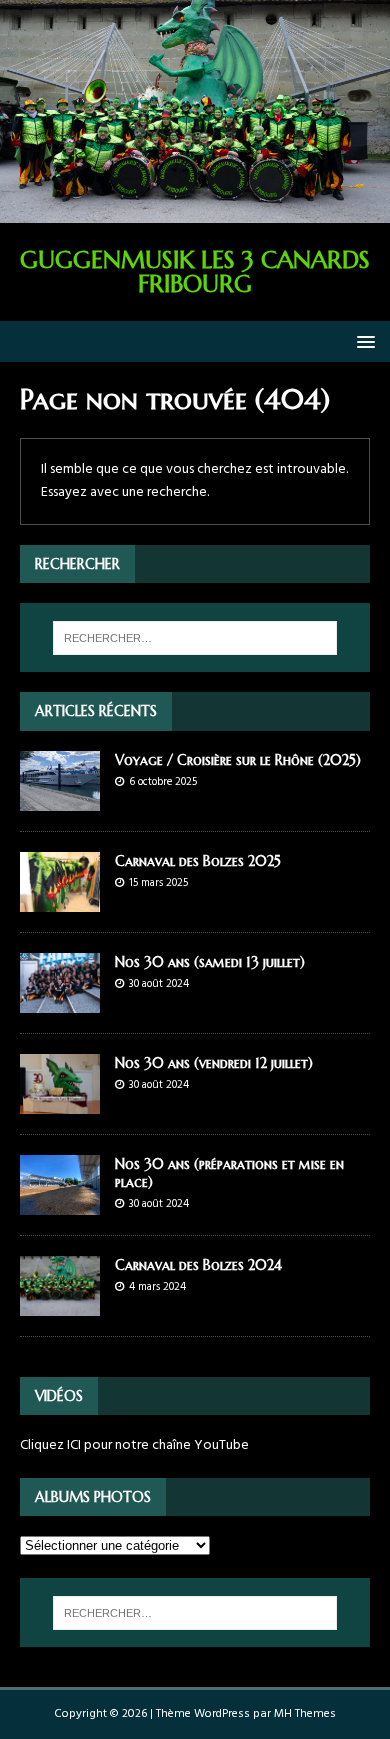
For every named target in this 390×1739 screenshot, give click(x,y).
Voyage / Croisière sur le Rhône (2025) (238, 760)
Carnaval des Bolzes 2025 (198, 861)
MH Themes (305, 1714)
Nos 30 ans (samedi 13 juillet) (210, 962)
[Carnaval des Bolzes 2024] (60, 1304)
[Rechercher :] (195, 638)
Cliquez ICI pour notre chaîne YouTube (134, 1445)
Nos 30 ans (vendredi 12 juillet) (214, 1063)
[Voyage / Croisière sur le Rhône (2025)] (60, 798)
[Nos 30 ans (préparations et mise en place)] (60, 1203)
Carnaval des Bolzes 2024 (198, 1265)
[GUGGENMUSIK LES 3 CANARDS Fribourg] (195, 211)
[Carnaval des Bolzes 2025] (60, 899)
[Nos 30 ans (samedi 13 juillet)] (60, 1000)
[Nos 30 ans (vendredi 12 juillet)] (60, 1102)
